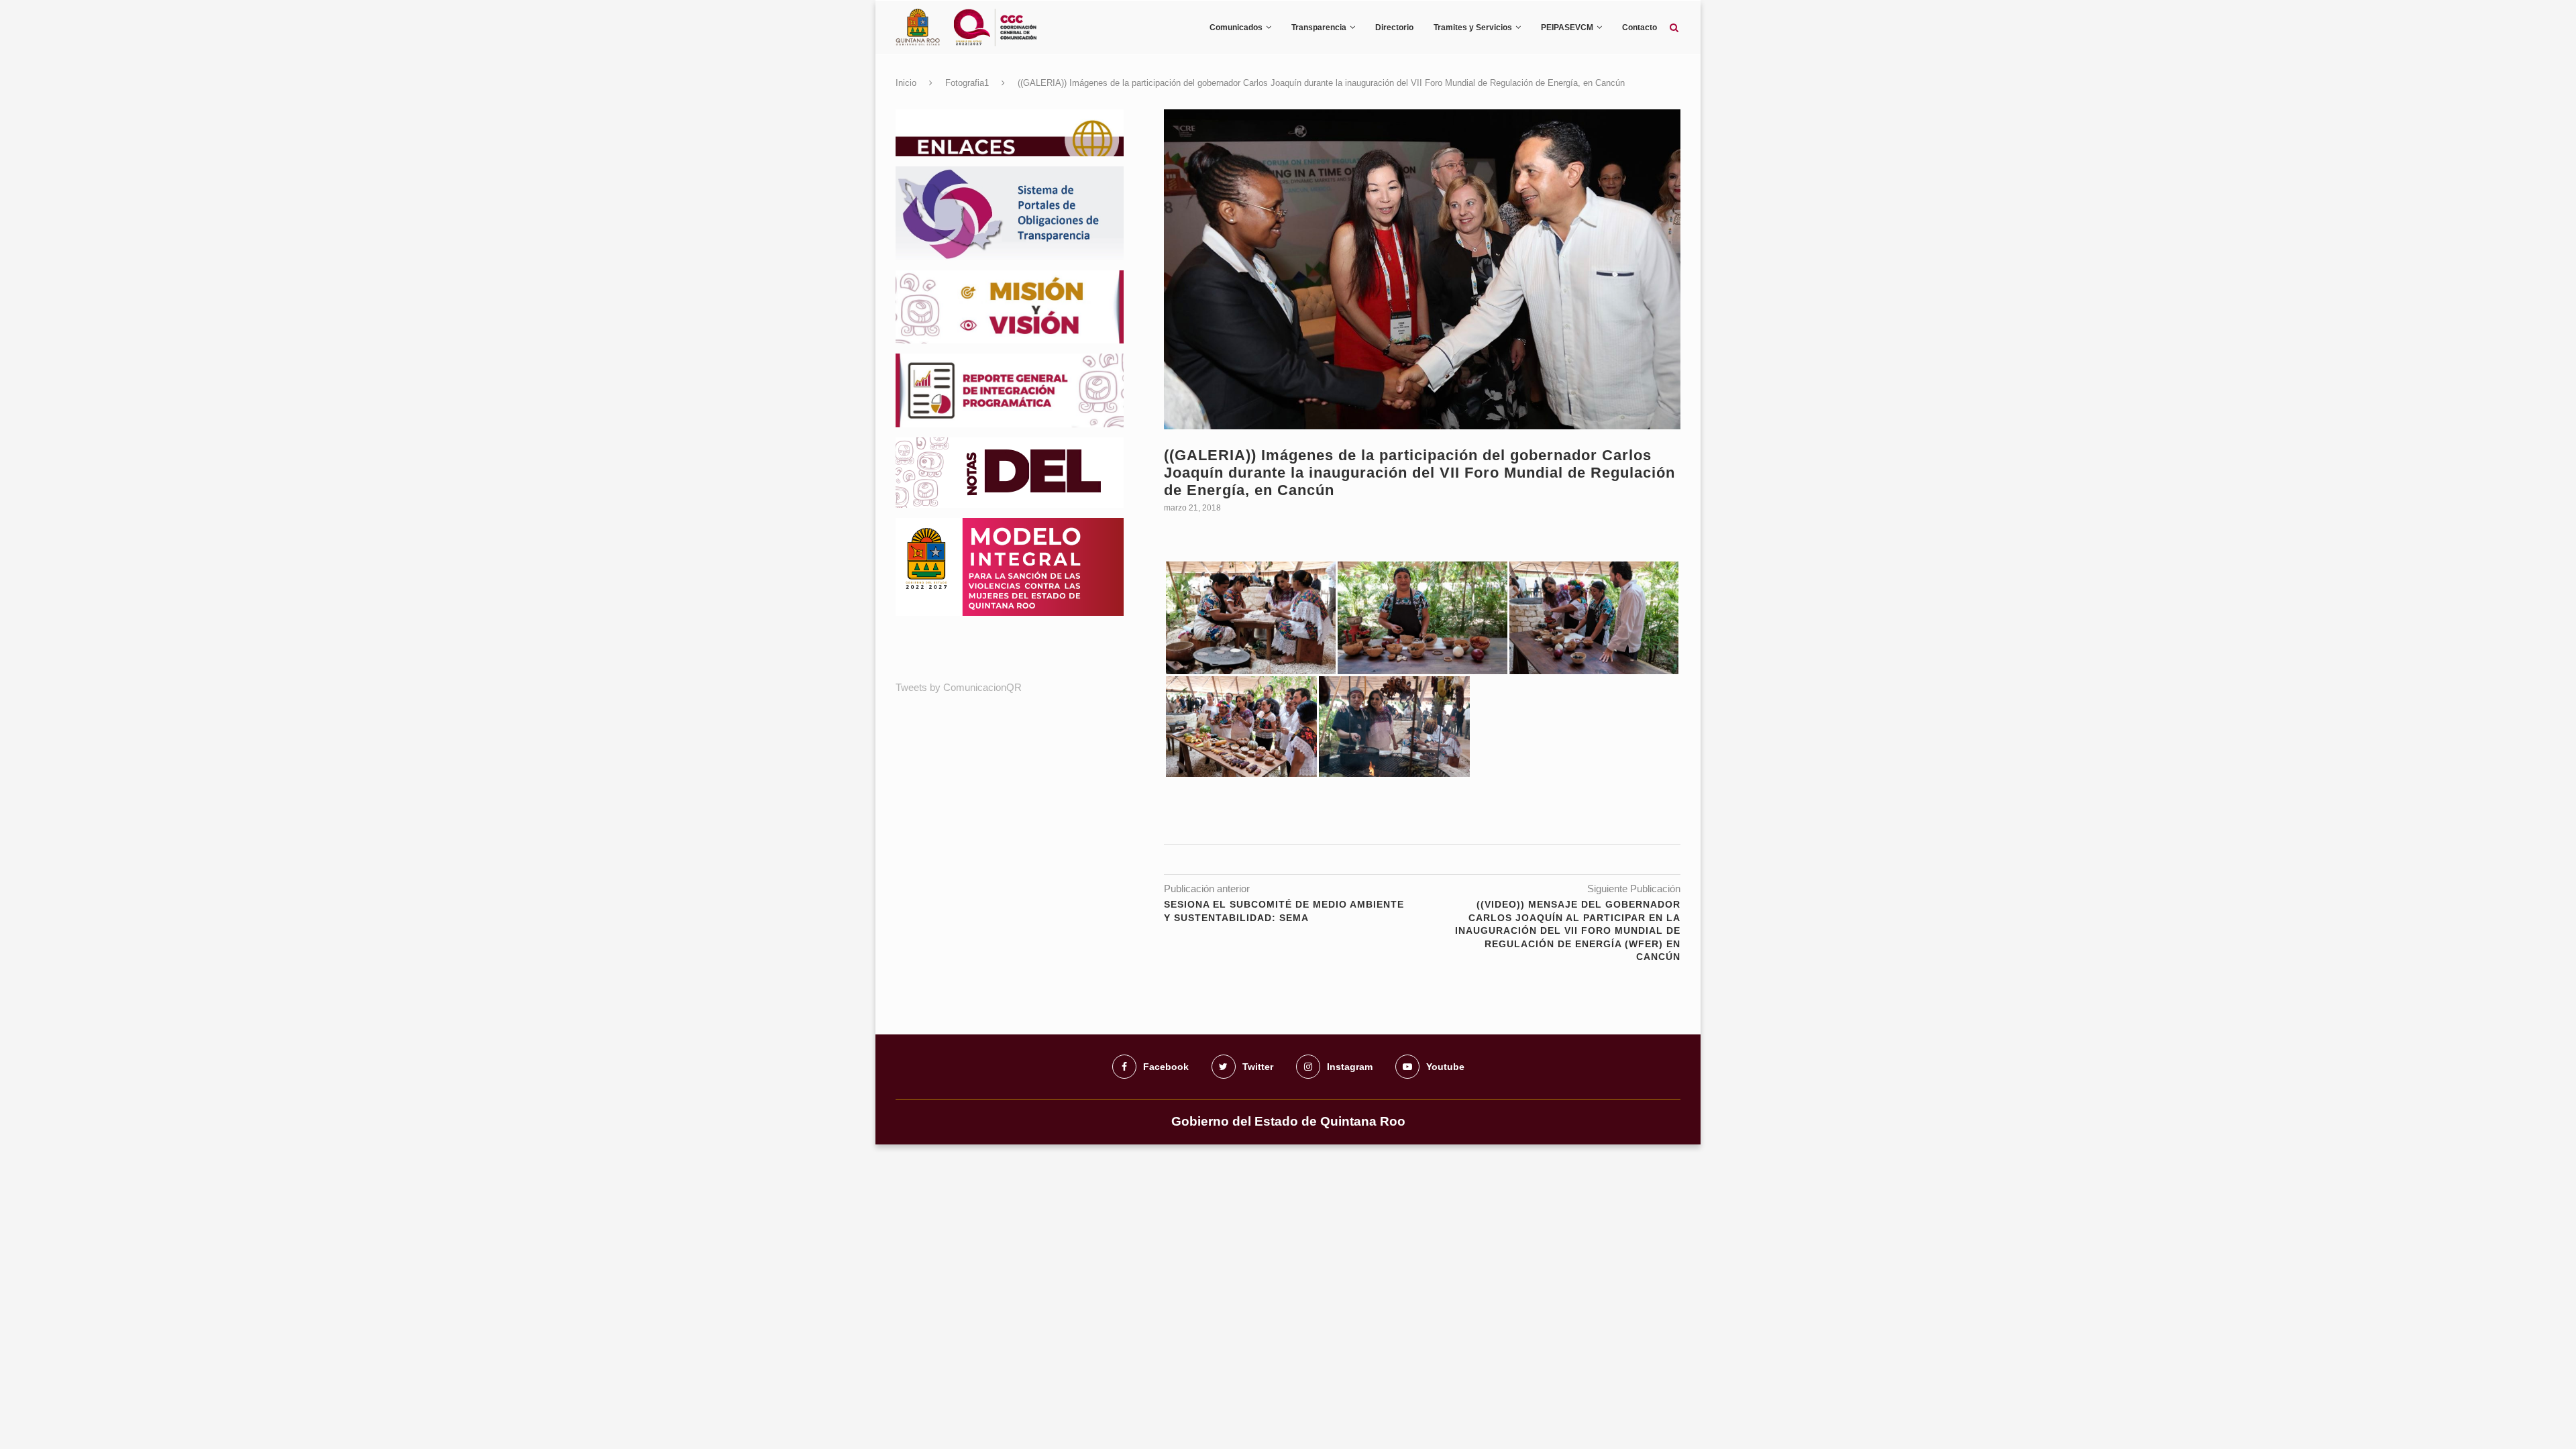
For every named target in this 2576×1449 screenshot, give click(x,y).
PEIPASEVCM (1567, 28)
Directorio (1394, 28)
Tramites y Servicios (1473, 28)
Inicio (906, 83)
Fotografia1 (967, 83)
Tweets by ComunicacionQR (959, 687)
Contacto (1640, 28)
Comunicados (1236, 28)
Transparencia (1319, 28)
